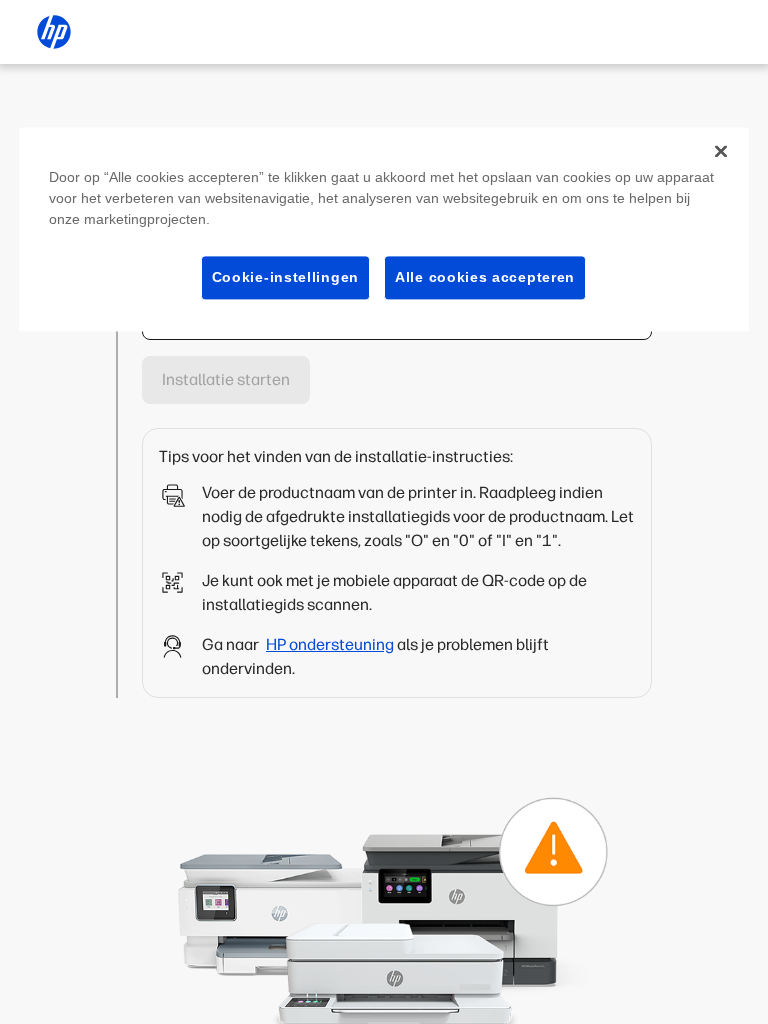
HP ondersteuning (330, 644)
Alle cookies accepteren (485, 277)
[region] (384, 229)
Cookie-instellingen (285, 277)
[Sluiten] (721, 151)
